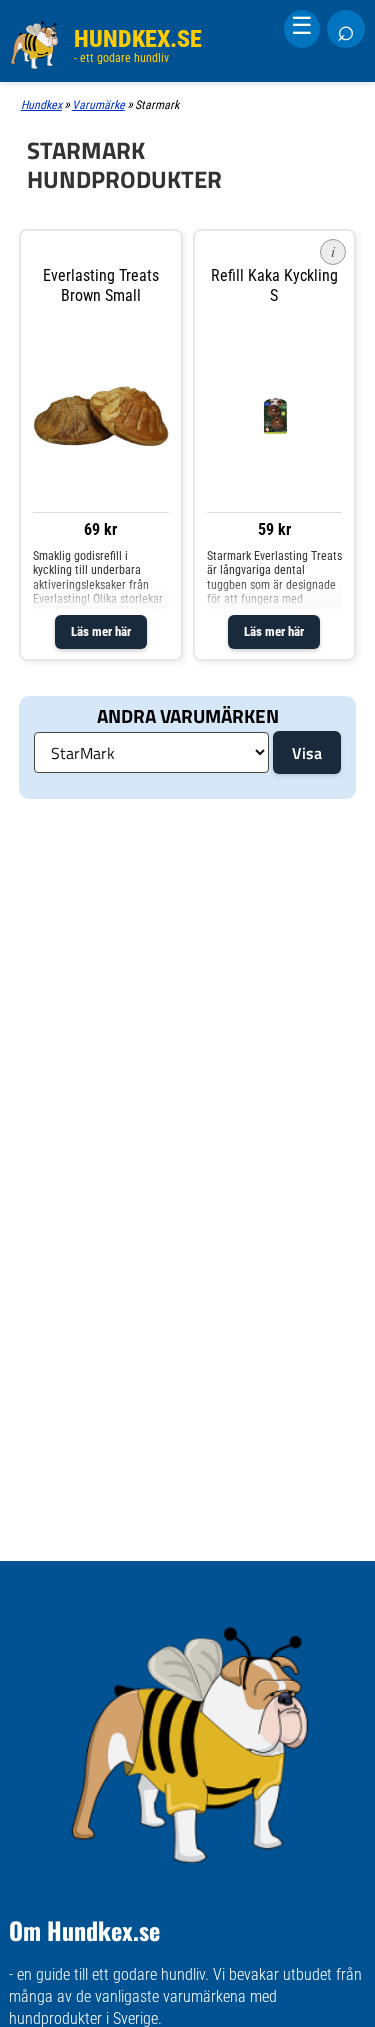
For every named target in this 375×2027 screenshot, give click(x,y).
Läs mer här (101, 631)
